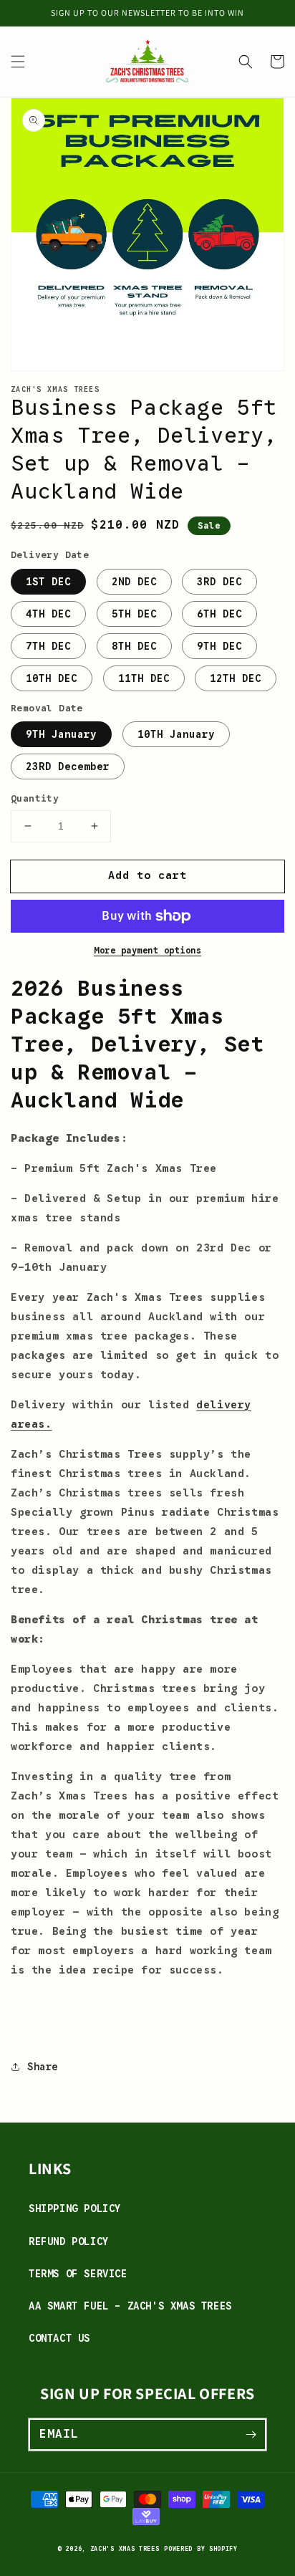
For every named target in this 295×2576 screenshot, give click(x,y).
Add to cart (147, 875)
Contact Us (59, 2338)
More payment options (147, 950)
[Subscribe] (251, 2434)
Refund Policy (69, 2241)
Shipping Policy (75, 2209)
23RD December (68, 766)
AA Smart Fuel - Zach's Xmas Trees (130, 2306)
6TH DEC (219, 614)
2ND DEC (134, 582)
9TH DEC (219, 646)
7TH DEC (48, 646)
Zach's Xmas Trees (125, 2549)
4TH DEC (48, 614)
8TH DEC (134, 646)
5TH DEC (134, 614)
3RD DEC (219, 582)
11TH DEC (144, 678)
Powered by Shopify (201, 2549)
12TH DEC (236, 678)
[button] (18, 62)
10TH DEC (52, 678)
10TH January (176, 734)
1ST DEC (48, 582)
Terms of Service (78, 2274)
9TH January (61, 734)
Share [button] (43, 2067)
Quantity (35, 798)
